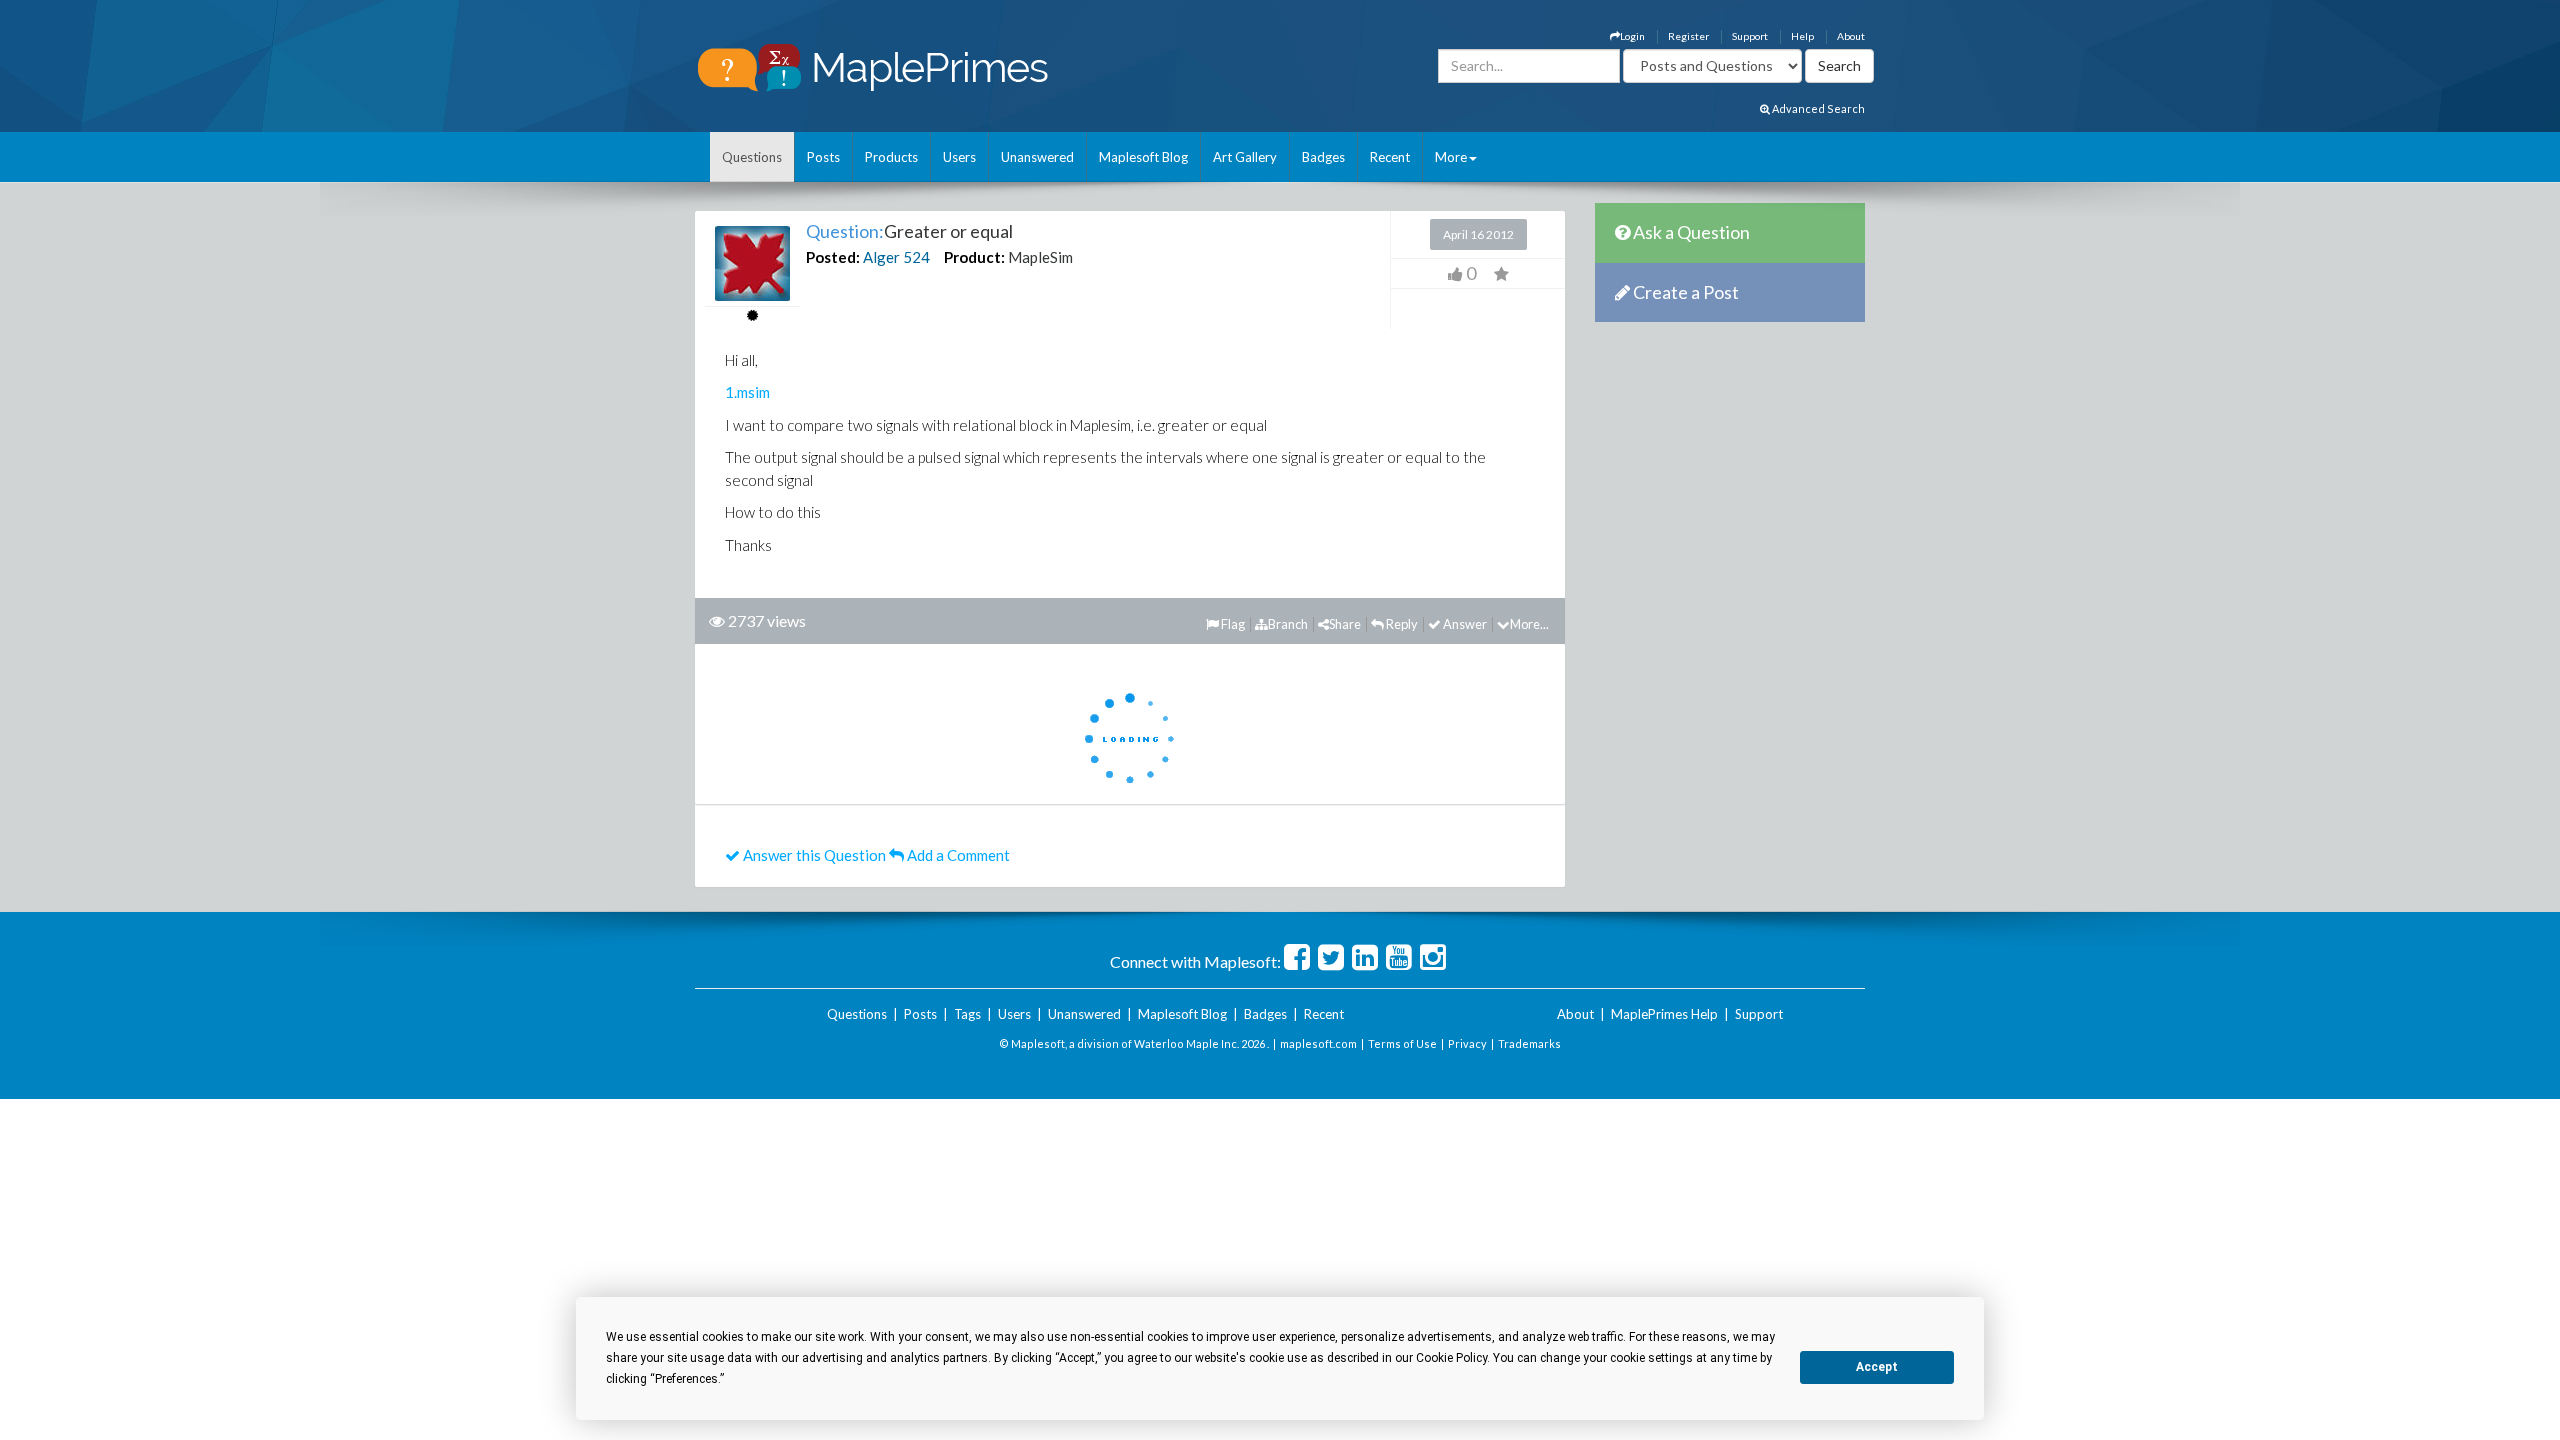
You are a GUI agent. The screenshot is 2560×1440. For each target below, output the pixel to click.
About (1851, 36)
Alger (881, 257)
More (1451, 157)
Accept (1877, 1367)
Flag (1232, 624)
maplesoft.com (1318, 1043)
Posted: (833, 257)
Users (959, 157)
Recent (1390, 157)
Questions (752, 157)
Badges (1323, 157)
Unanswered (1037, 157)
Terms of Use (1402, 1043)
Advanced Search (1817, 108)
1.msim (747, 392)
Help (1802, 36)
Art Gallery (1245, 157)
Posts (823, 157)
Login (1632, 36)
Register (1688, 36)
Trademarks (1529, 1043)
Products (891, 157)
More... (1529, 624)
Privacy (1467, 1043)
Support (1750, 36)
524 (916, 257)
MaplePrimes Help (1664, 1014)
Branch (1288, 624)
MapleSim (1040, 257)
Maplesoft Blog (1143, 157)
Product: (974, 257)
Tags (967, 1014)
